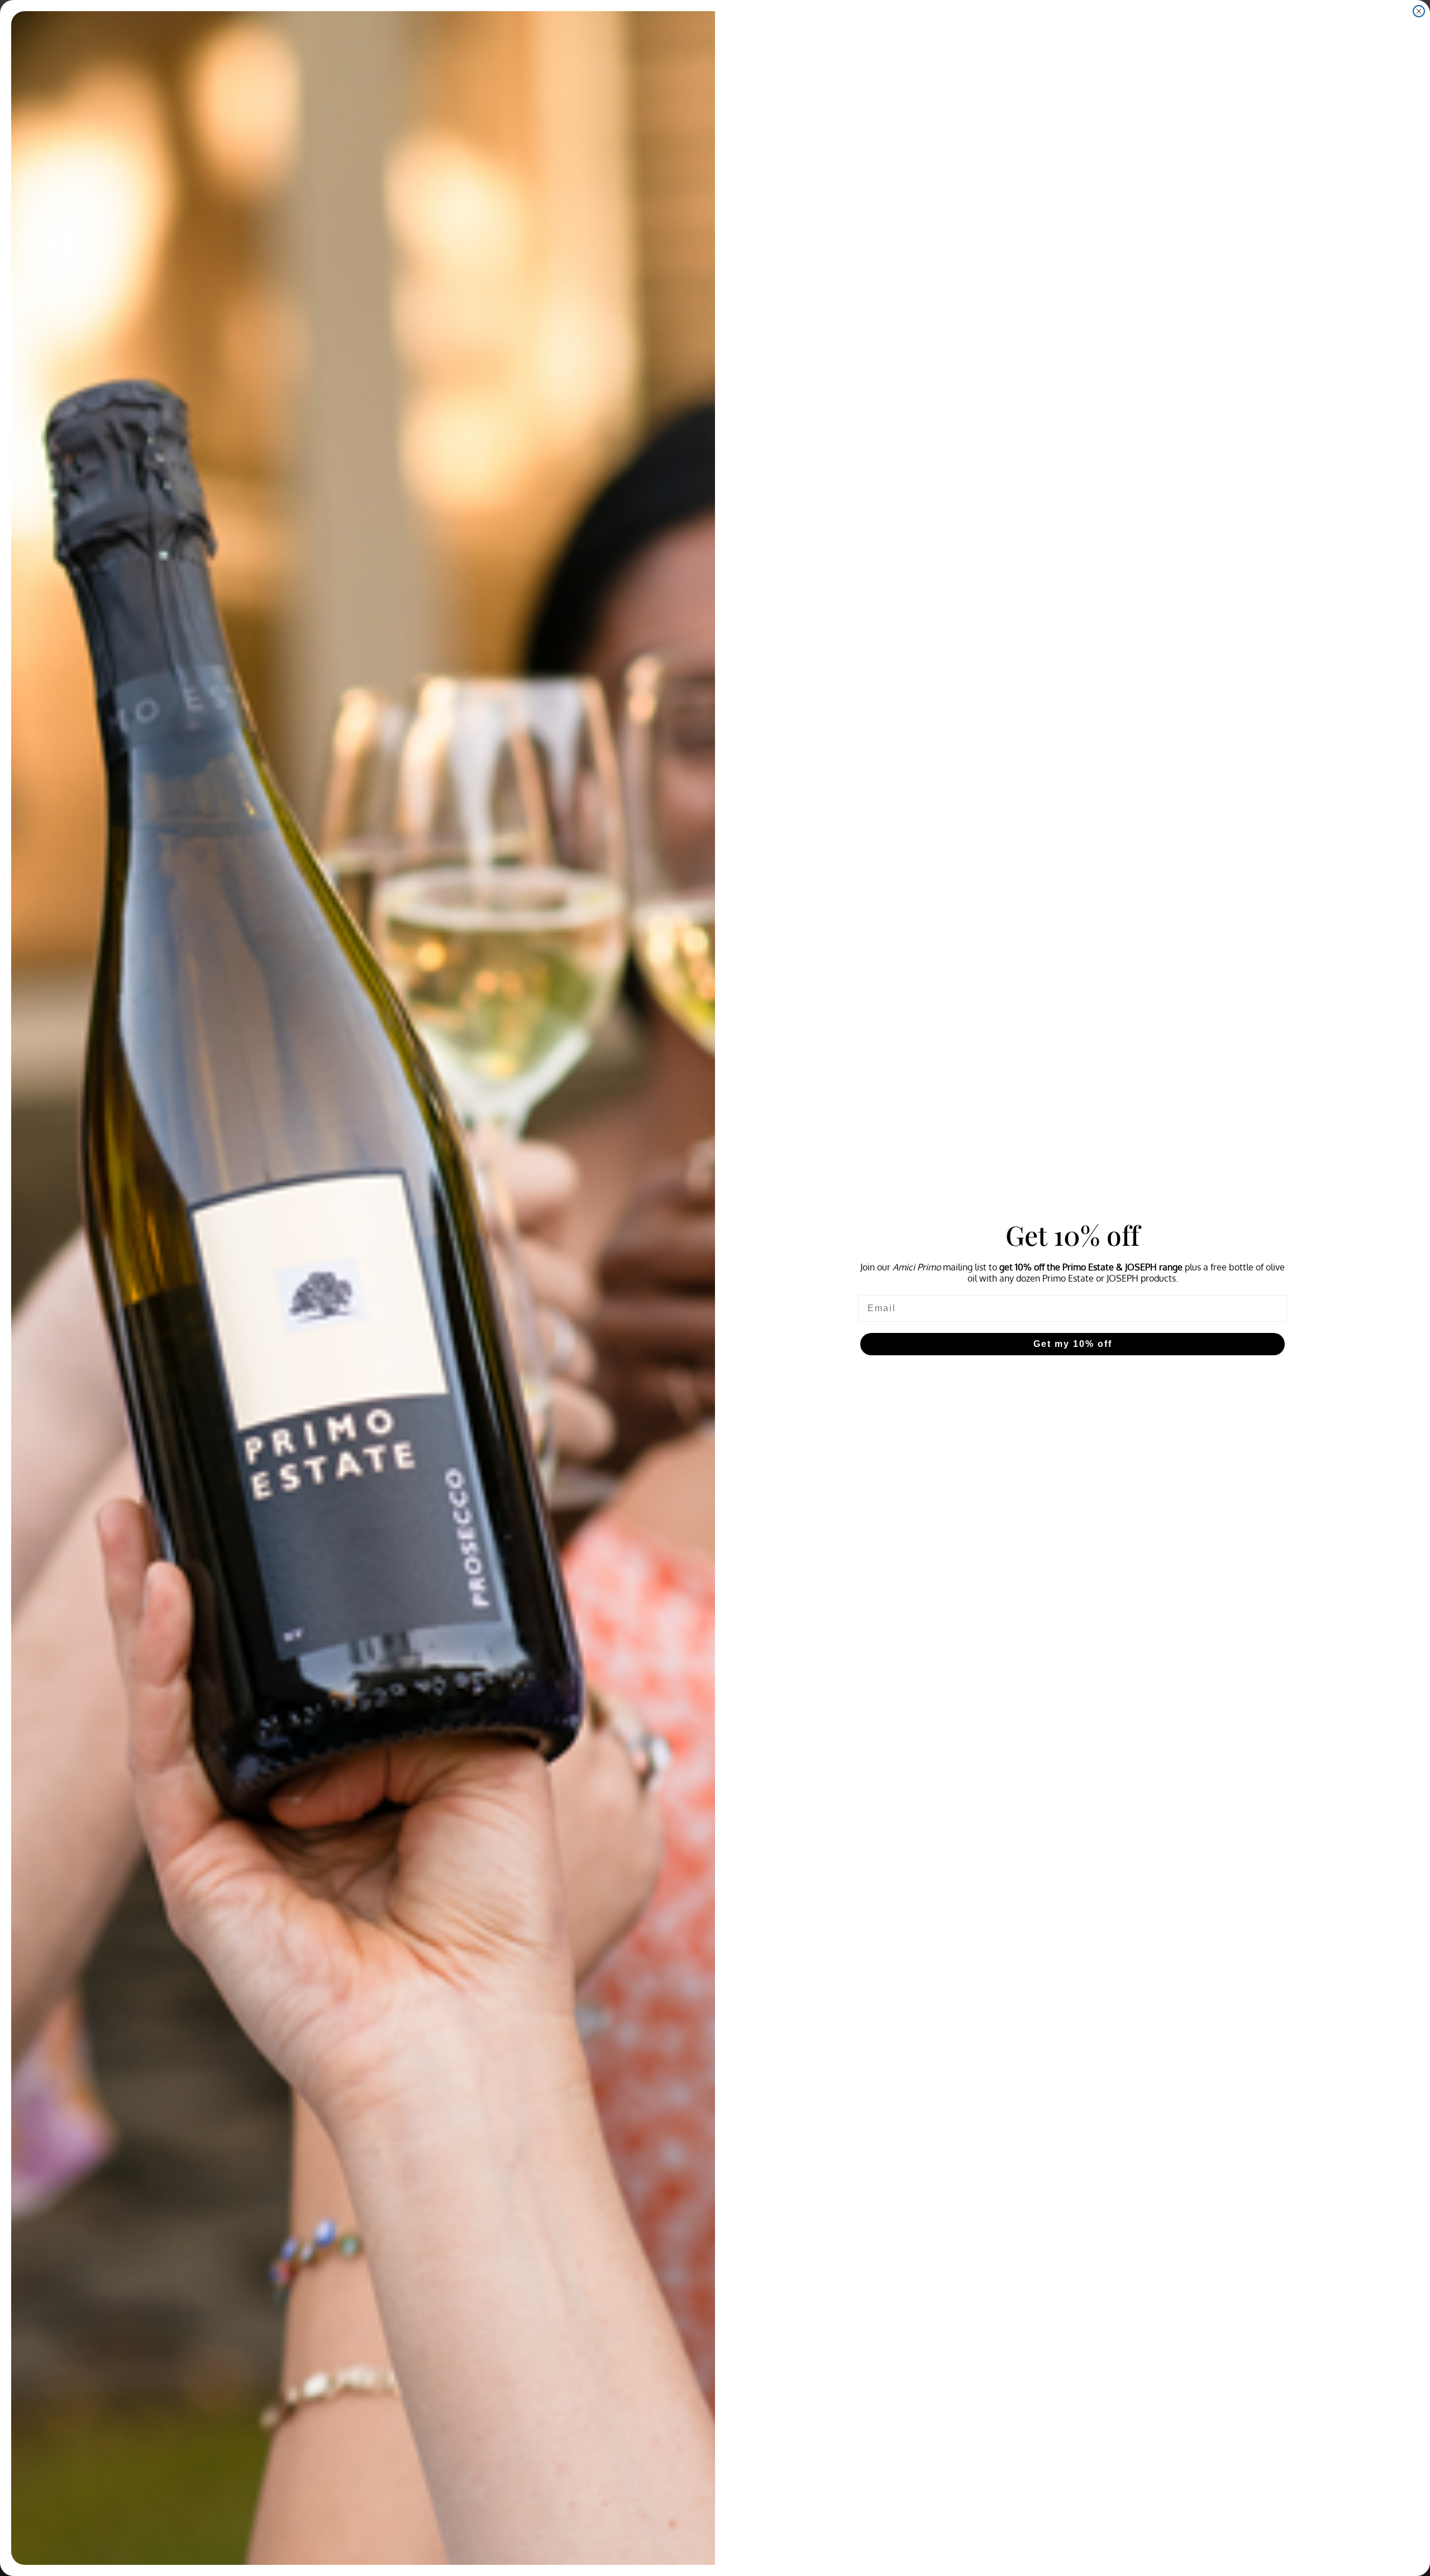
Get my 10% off (1073, 1344)
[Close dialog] (1419, 11)
